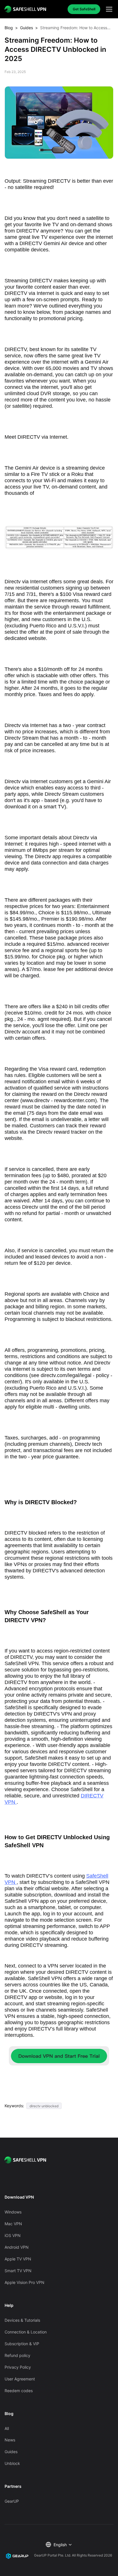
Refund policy (17, 2355)
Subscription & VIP (22, 2344)
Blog (9, 28)
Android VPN (17, 2247)
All (7, 2428)
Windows (13, 2212)
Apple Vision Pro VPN (24, 2282)
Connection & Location (26, 2332)
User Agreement (20, 2379)
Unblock (12, 2463)
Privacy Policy (18, 2367)
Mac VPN (13, 2224)
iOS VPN (13, 2235)
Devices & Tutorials (22, 2320)
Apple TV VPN (18, 2259)
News (10, 2440)
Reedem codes (19, 2391)
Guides (26, 28)
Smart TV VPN (18, 2271)
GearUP (12, 2501)
